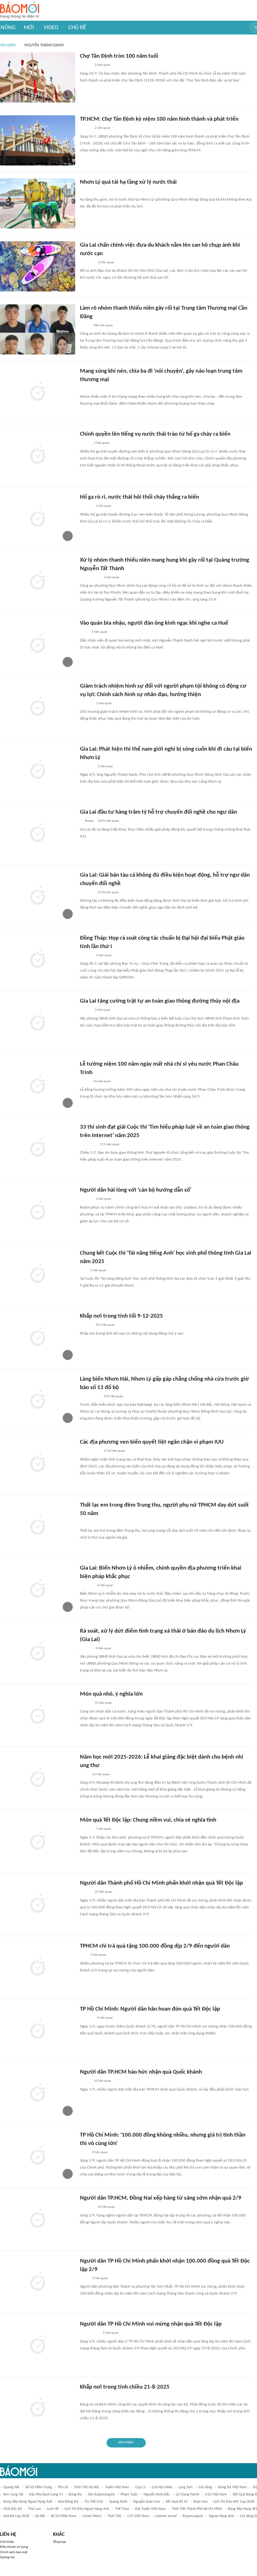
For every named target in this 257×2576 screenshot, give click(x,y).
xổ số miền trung (39, 2487)
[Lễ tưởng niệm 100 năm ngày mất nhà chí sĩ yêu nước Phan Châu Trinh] (38, 1085)
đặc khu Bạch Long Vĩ (46, 2495)
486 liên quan (103, 325)
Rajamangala (193, 2516)
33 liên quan (103, 1703)
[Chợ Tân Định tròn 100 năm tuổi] (38, 77)
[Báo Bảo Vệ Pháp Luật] (84, 2279)
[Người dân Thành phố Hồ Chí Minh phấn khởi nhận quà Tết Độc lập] (38, 1904)
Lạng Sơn (185, 2487)
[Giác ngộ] (86, 956)
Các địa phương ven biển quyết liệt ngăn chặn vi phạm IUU (152, 1442)
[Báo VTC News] (87, 263)
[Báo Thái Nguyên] (88, 1145)
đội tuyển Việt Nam (150, 2509)
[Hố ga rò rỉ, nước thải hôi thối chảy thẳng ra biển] (38, 518)
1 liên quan (103, 1199)
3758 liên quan (108, 892)
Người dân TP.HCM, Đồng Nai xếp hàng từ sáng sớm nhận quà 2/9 (161, 2198)
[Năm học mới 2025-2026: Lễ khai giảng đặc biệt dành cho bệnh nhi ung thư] (38, 1778)
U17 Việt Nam (138, 2516)
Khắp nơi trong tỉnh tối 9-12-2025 (121, 1316)
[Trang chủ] (20, 10)
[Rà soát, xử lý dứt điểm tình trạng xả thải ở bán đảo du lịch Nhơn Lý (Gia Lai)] (38, 1652)
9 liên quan (105, 2018)
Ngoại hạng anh (221, 2516)
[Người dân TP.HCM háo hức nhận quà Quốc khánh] (38, 2093)
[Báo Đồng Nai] (86, 1325)
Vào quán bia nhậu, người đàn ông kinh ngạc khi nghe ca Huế (154, 623)
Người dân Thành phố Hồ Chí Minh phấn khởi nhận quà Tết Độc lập (161, 1883)
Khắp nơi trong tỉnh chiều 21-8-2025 (125, 2387)
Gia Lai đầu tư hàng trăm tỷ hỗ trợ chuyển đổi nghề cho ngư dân (158, 812)
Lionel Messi (92, 2516)
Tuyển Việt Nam (117, 2487)
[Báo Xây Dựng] (87, 767)
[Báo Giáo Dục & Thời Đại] (83, 1271)
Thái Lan (34, 2509)
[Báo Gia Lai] (90, 191)
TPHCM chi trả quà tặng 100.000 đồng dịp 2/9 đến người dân (155, 1946)
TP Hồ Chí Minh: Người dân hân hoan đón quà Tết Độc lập (150, 2009)
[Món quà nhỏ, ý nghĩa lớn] (38, 1715)
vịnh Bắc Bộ (13, 2509)
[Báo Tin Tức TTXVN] (84, 1775)
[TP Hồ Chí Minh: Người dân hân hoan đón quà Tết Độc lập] (38, 2030)
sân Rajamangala (101, 2495)
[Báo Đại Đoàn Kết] (87, 2018)
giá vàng (205, 2487)
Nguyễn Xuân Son (147, 2502)
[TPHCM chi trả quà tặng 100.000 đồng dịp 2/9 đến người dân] (38, 1967)
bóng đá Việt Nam (233, 2487)
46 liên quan (102, 1081)
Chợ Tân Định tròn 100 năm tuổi (119, 56)
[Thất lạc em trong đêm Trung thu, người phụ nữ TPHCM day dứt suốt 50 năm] (38, 1526)
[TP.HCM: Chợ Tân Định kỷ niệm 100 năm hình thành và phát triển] (38, 140)
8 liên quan (106, 262)
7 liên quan (103, 1829)
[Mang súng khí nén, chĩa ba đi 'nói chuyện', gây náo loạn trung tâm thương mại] (38, 392)
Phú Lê (63, 2487)
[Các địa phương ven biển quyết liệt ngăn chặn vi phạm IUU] (38, 1463)
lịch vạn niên (162, 2487)
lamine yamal (166, 2516)
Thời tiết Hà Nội (87, 2487)
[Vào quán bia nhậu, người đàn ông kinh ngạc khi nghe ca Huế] (38, 644)
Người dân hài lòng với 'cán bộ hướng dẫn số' (136, 1190)
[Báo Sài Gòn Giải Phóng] (86, 1199)
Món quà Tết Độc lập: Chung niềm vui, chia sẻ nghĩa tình (148, 1820)
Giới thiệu (7, 2542)
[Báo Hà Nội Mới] (86, 704)
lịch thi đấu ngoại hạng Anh (87, 2509)
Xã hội (40, 2516)
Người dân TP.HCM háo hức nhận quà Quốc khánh (141, 2072)
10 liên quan (102, 2081)
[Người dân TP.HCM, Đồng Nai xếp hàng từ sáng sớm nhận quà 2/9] (38, 2219)
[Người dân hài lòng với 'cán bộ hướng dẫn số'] (38, 1211)
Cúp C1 (141, 2487)
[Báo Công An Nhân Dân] (89, 2333)
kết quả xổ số (177, 2502)
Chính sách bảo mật (14, 2552)
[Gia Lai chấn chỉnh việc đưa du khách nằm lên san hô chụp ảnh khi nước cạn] (38, 266)
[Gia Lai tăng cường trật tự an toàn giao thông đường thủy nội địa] (38, 1022)
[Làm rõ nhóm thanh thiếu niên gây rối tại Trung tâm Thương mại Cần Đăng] (38, 329)
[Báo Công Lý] (85, 443)
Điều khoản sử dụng (14, 2547)
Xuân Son (200, 2502)
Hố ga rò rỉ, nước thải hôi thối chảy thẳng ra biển (139, 497)
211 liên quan (110, 1144)
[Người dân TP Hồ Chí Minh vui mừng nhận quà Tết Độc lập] (38, 2345)
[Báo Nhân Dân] (85, 66)
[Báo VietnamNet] (85, 389)
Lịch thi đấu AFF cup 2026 (234, 2502)
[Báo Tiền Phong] (86, 506)
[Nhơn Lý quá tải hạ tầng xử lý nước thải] (38, 203)
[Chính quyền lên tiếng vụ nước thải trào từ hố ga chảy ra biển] (38, 455)
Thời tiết (114, 2516)
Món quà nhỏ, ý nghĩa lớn (111, 1694)
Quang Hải (11, 2487)
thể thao (122, 2509)
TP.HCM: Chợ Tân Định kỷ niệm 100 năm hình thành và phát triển (159, 119)
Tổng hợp (59, 2542)
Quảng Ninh (118, 2502)
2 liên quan (102, 65)
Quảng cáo (7, 2557)
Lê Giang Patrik (187, 2495)
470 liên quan (113, 1396)
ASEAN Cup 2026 (16, 2516)
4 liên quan (105, 1585)
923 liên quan (105, 1325)
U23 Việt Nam (216, 2495)
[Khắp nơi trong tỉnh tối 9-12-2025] (38, 1337)
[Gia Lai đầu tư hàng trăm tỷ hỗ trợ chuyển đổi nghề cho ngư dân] (38, 833)
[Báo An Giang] (85, 326)
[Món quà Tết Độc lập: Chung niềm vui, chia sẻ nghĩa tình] (38, 1841)
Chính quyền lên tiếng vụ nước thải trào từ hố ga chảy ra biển (155, 434)
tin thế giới (94, 2502)
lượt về (53, 2509)
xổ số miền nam (64, 2516)
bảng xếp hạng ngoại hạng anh (28, 2502)
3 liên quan (112, 577)
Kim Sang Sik (13, 2495)
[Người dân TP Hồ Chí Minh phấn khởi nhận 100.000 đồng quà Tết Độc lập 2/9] (38, 2282)
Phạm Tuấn (129, 2495)
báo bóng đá (68, 2502)
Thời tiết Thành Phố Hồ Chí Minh (197, 2509)
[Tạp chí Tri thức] (84, 632)
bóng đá (75, 2495)
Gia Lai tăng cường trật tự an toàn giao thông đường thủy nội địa (160, 1001)
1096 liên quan (108, 821)
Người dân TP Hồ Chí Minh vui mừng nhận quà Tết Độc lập (151, 2324)
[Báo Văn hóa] (85, 129)
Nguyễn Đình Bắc (157, 2495)
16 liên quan (101, 1774)
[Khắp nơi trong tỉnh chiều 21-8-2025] (38, 2408)
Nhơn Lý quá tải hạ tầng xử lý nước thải (128, 182)
